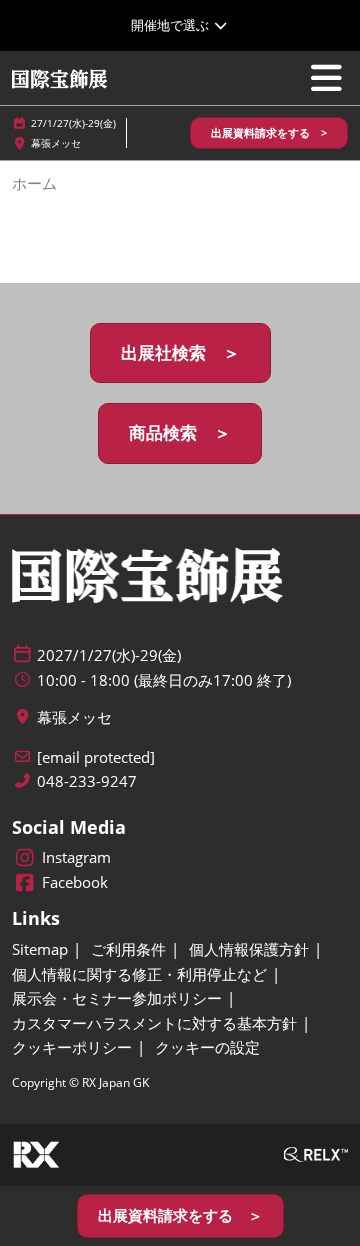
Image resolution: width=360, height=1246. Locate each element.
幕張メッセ (56, 143)
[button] (269, 133)
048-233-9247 (87, 781)
